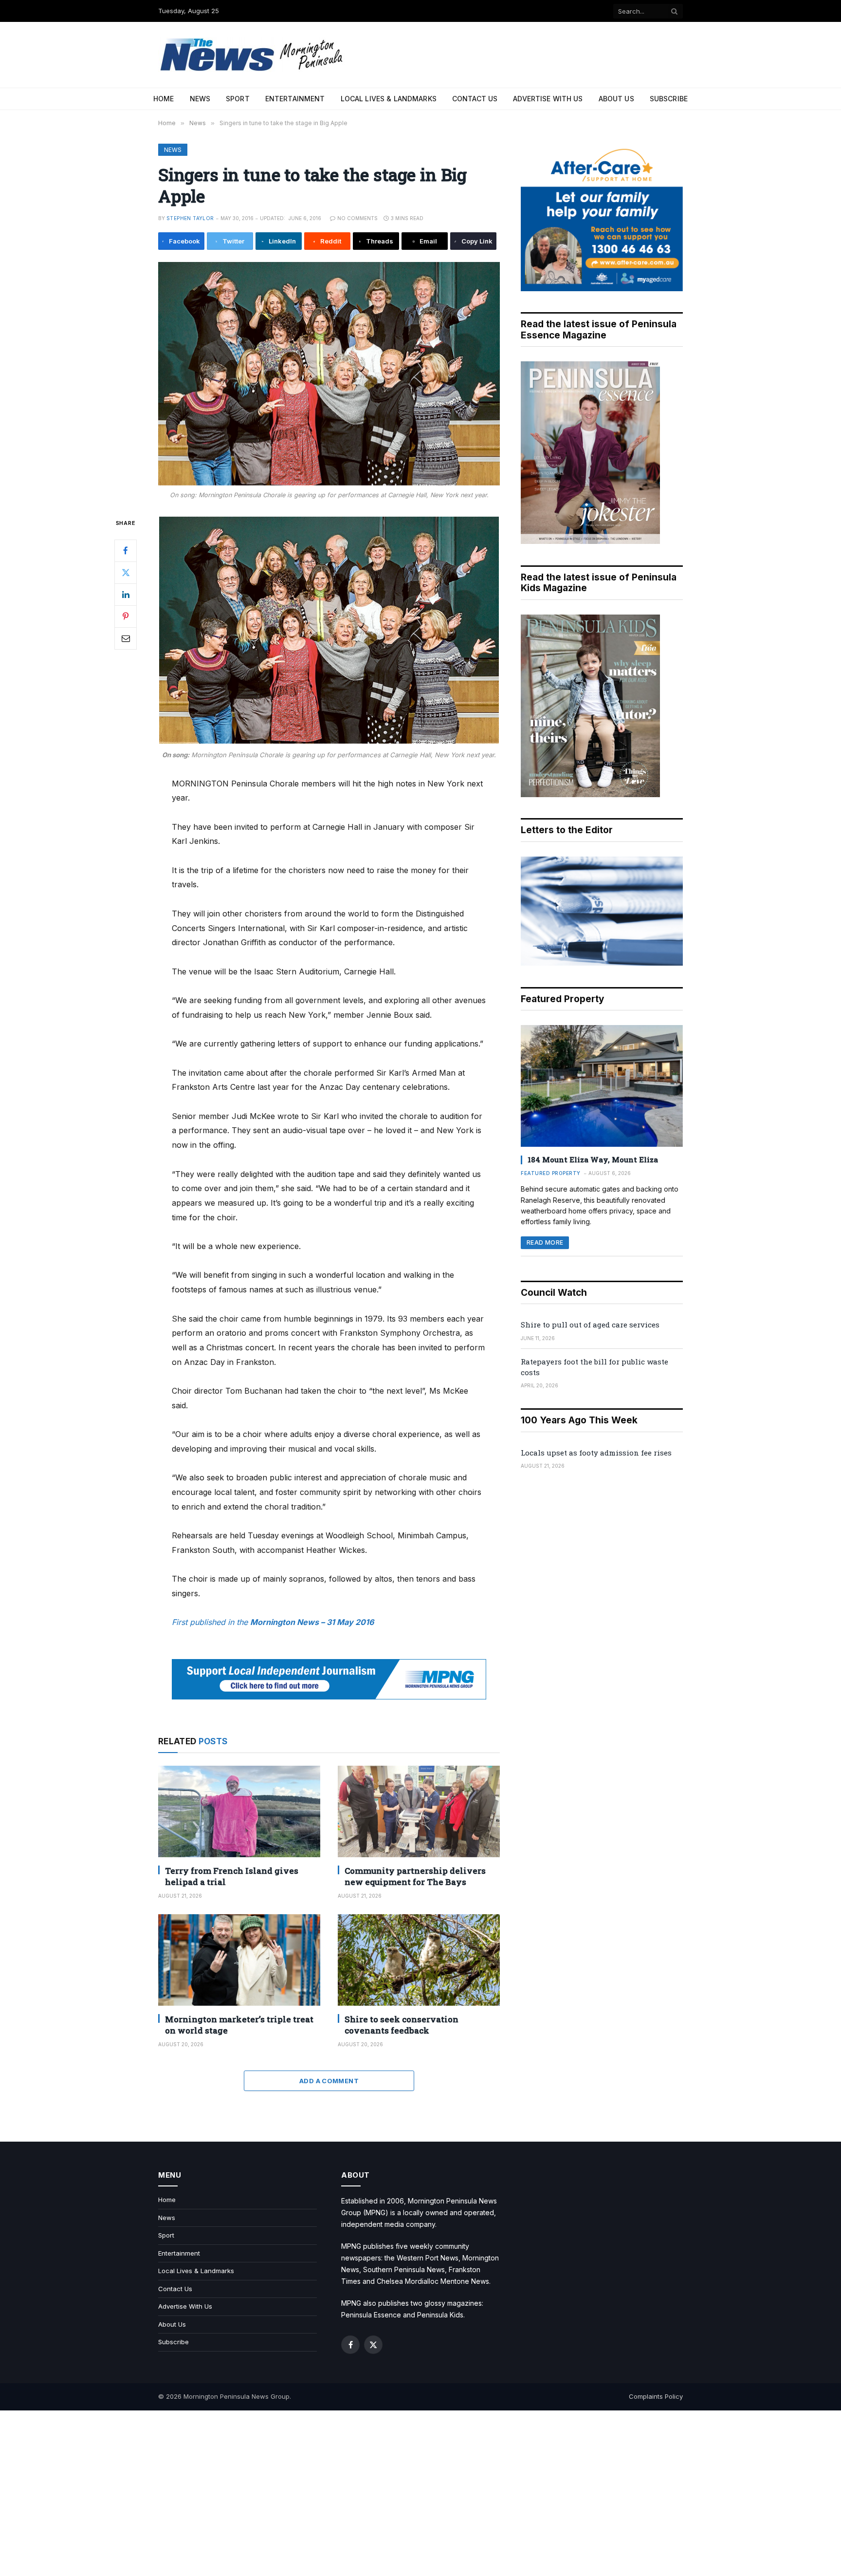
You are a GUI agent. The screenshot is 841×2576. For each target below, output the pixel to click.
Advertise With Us (548, 99)
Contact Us (475, 99)
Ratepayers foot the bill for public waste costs (594, 1367)
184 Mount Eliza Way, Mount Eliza (593, 1159)
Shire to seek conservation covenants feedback (402, 2025)
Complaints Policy (656, 2396)
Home (164, 99)
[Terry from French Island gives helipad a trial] (239, 1811)
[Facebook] (126, 551)
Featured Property (551, 1173)
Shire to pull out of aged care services (590, 1325)
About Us (616, 99)
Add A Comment (329, 2081)
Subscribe (669, 99)
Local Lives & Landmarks (389, 99)
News (200, 99)
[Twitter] (126, 573)
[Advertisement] (420, 2493)
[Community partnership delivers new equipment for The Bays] (419, 1811)
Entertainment (295, 99)
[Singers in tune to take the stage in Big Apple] (329, 374)
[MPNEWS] (253, 55)
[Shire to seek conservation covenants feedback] (419, 1960)
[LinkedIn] (126, 595)
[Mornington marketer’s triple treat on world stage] (239, 1960)
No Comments (357, 218)
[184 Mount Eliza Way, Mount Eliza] (602, 1086)
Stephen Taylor (190, 218)
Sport (238, 99)
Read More (545, 1242)
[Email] (126, 638)
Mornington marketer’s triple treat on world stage (239, 2025)
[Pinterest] (126, 616)
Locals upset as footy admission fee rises (596, 1453)
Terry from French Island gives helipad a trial (232, 1876)
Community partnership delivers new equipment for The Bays (415, 1876)
